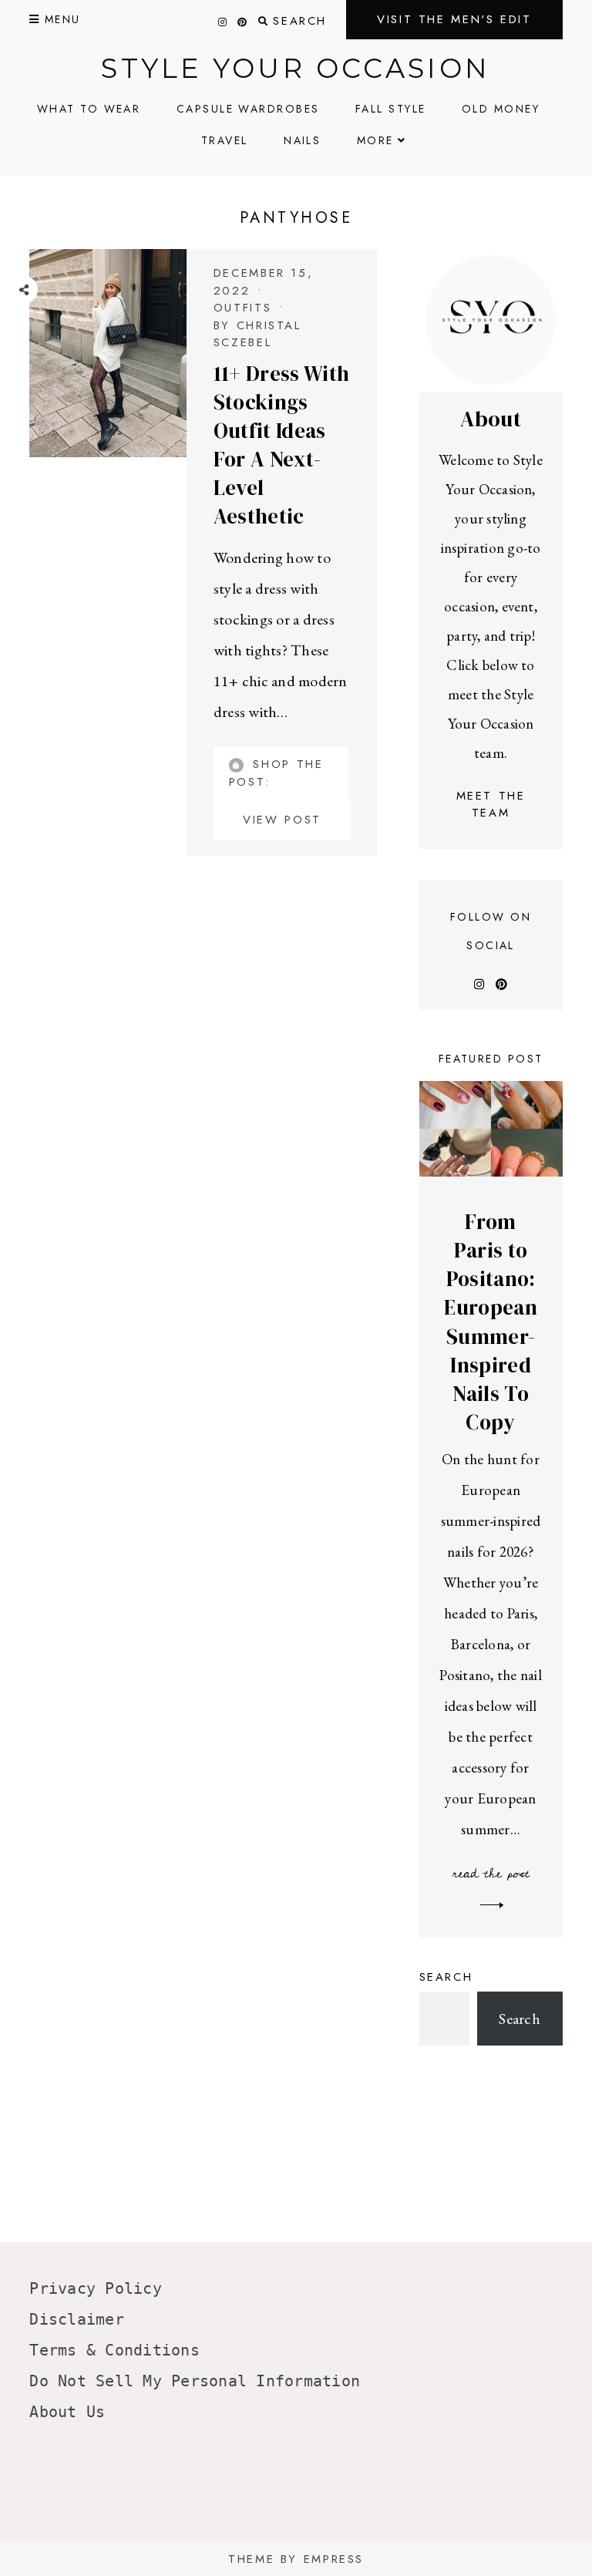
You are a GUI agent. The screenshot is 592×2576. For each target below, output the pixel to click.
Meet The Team (491, 805)
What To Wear (89, 109)
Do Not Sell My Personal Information (195, 2381)
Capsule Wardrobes (248, 109)
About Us (67, 2412)
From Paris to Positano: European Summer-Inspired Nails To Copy (491, 1322)
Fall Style (391, 109)
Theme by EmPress (296, 2559)
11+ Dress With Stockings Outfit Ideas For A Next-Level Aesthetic (282, 445)
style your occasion (296, 68)
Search (446, 1977)
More (375, 140)
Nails (302, 140)
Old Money (501, 109)
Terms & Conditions (114, 2350)
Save (35, 393)
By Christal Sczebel (257, 334)
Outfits (242, 308)
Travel (225, 140)
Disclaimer (77, 2319)
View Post (282, 820)
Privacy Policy (96, 2288)
